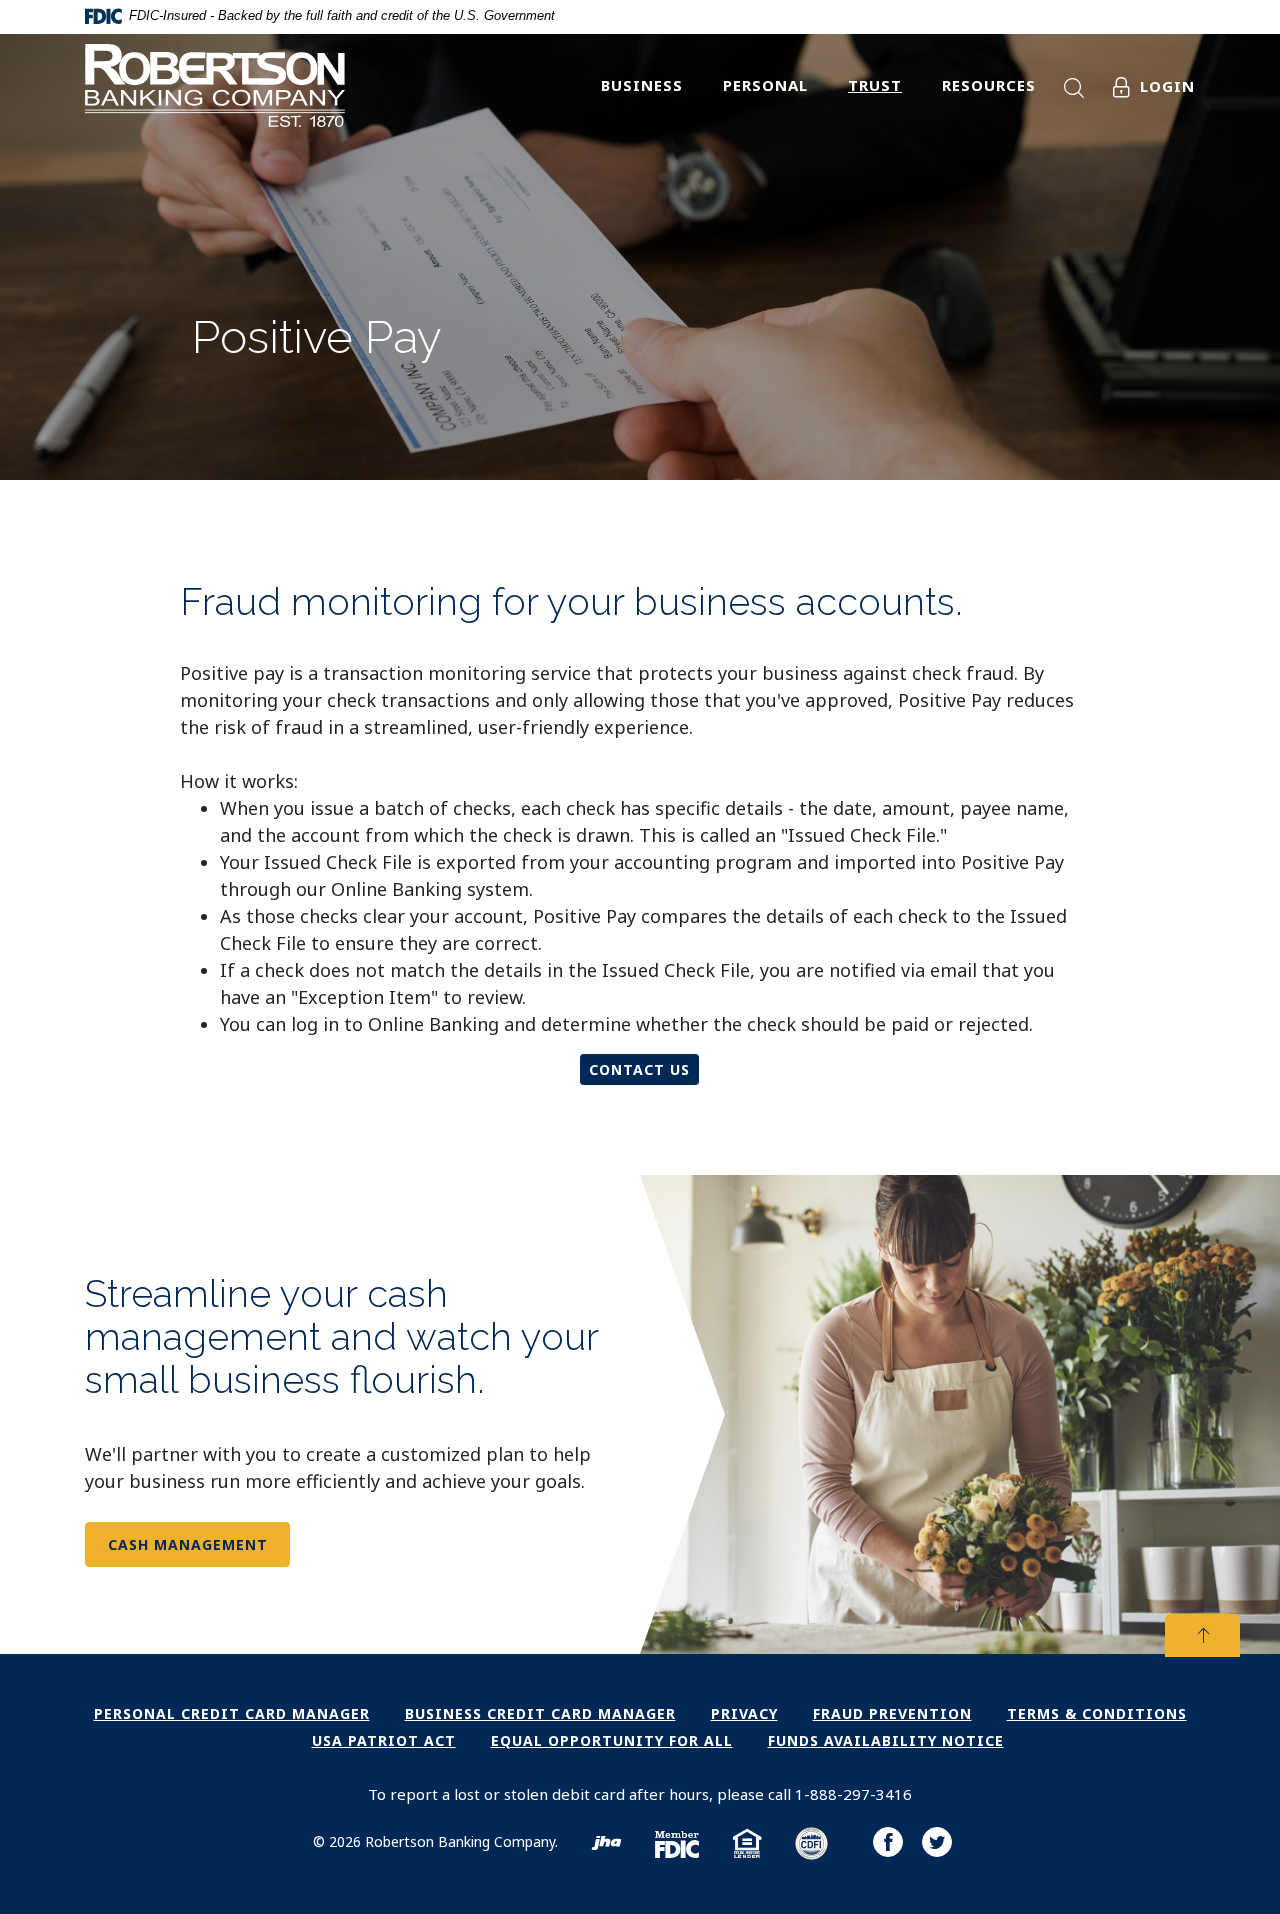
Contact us (639, 1069)
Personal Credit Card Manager (232, 1713)
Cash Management (188, 1544)
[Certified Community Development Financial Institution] (811, 1847)
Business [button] (642, 85)
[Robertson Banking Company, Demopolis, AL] (215, 91)
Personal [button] (765, 85)
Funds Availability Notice (886, 1740)
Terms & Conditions (1097, 1713)
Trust (875, 85)
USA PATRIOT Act (384, 1740)
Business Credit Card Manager (540, 1713)
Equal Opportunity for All (612, 1740)
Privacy (744, 1713)
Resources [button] (989, 85)
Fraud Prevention (892, 1713)
